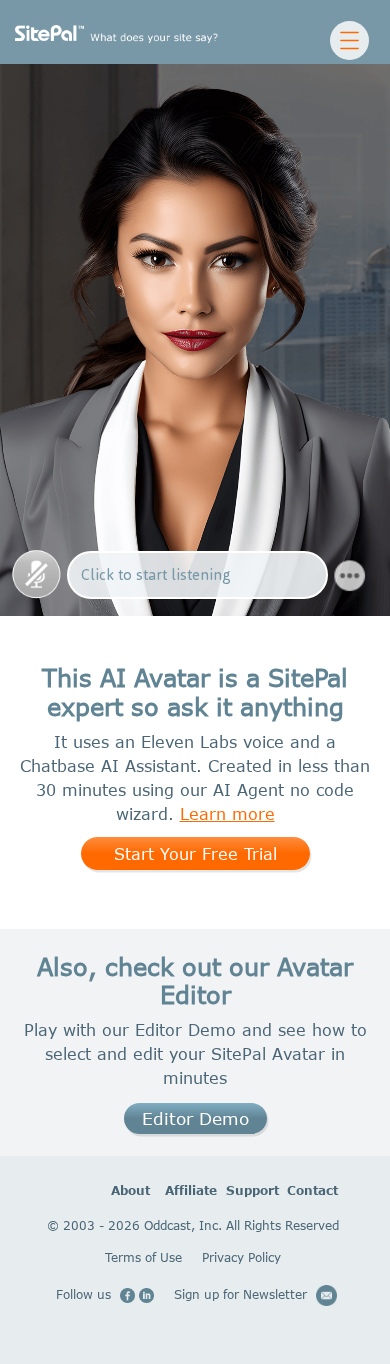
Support (229, 1190)
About (113, 1190)
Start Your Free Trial (195, 853)
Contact (290, 1190)
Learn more (227, 813)
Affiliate (168, 1190)
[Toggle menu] (349, 40)
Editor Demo (195, 1118)
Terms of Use (143, 1257)
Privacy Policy (241, 1257)
